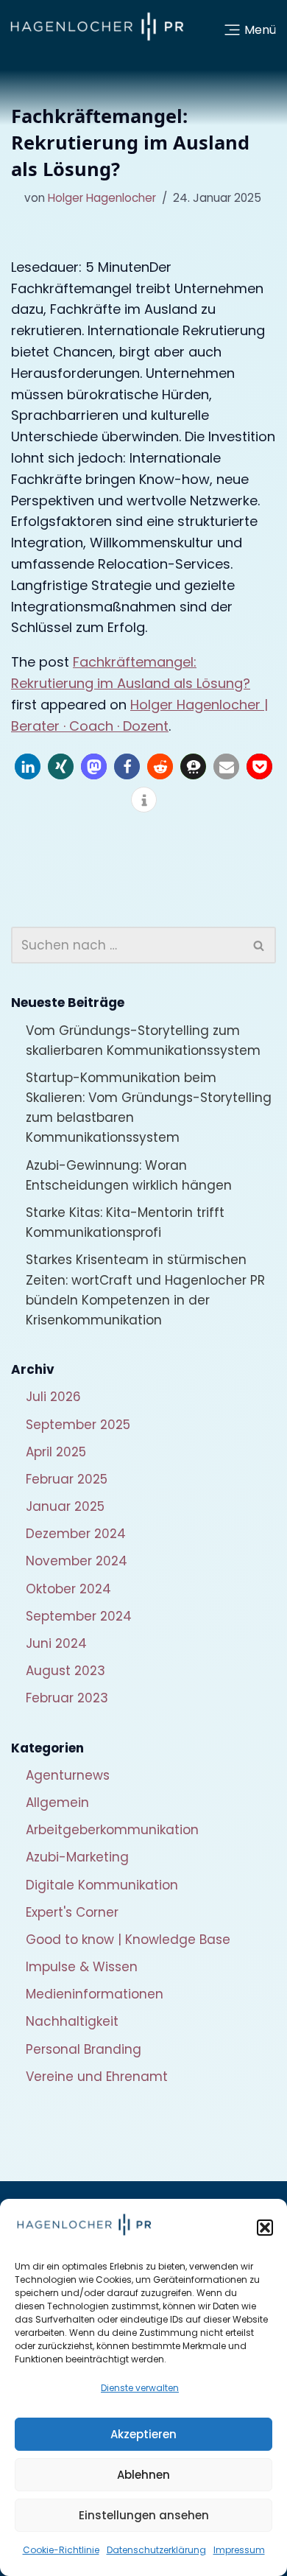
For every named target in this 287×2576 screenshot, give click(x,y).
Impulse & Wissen (82, 1967)
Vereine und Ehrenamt (97, 2077)
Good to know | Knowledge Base (128, 1940)
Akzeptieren (143, 2434)
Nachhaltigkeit (72, 2021)
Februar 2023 (67, 1698)
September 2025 (78, 1425)
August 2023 (65, 1671)
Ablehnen (143, 2475)
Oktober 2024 (68, 1589)
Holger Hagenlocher (102, 198)
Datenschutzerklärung (156, 2550)
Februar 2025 (67, 1479)
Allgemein (57, 1803)
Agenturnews (68, 1775)
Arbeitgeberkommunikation (112, 1830)
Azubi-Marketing (77, 1857)
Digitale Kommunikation (102, 1885)
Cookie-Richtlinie (61, 2550)
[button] (265, 2228)
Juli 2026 (53, 1397)
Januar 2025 (65, 1506)
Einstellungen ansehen (144, 2515)
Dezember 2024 (76, 1534)
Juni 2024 (56, 1643)
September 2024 (79, 1616)
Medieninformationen (95, 1994)
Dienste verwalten (140, 2388)
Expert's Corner (72, 1912)
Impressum (239, 2550)
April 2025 (56, 1452)
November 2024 (77, 1561)
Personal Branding (84, 2049)
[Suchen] (259, 945)
